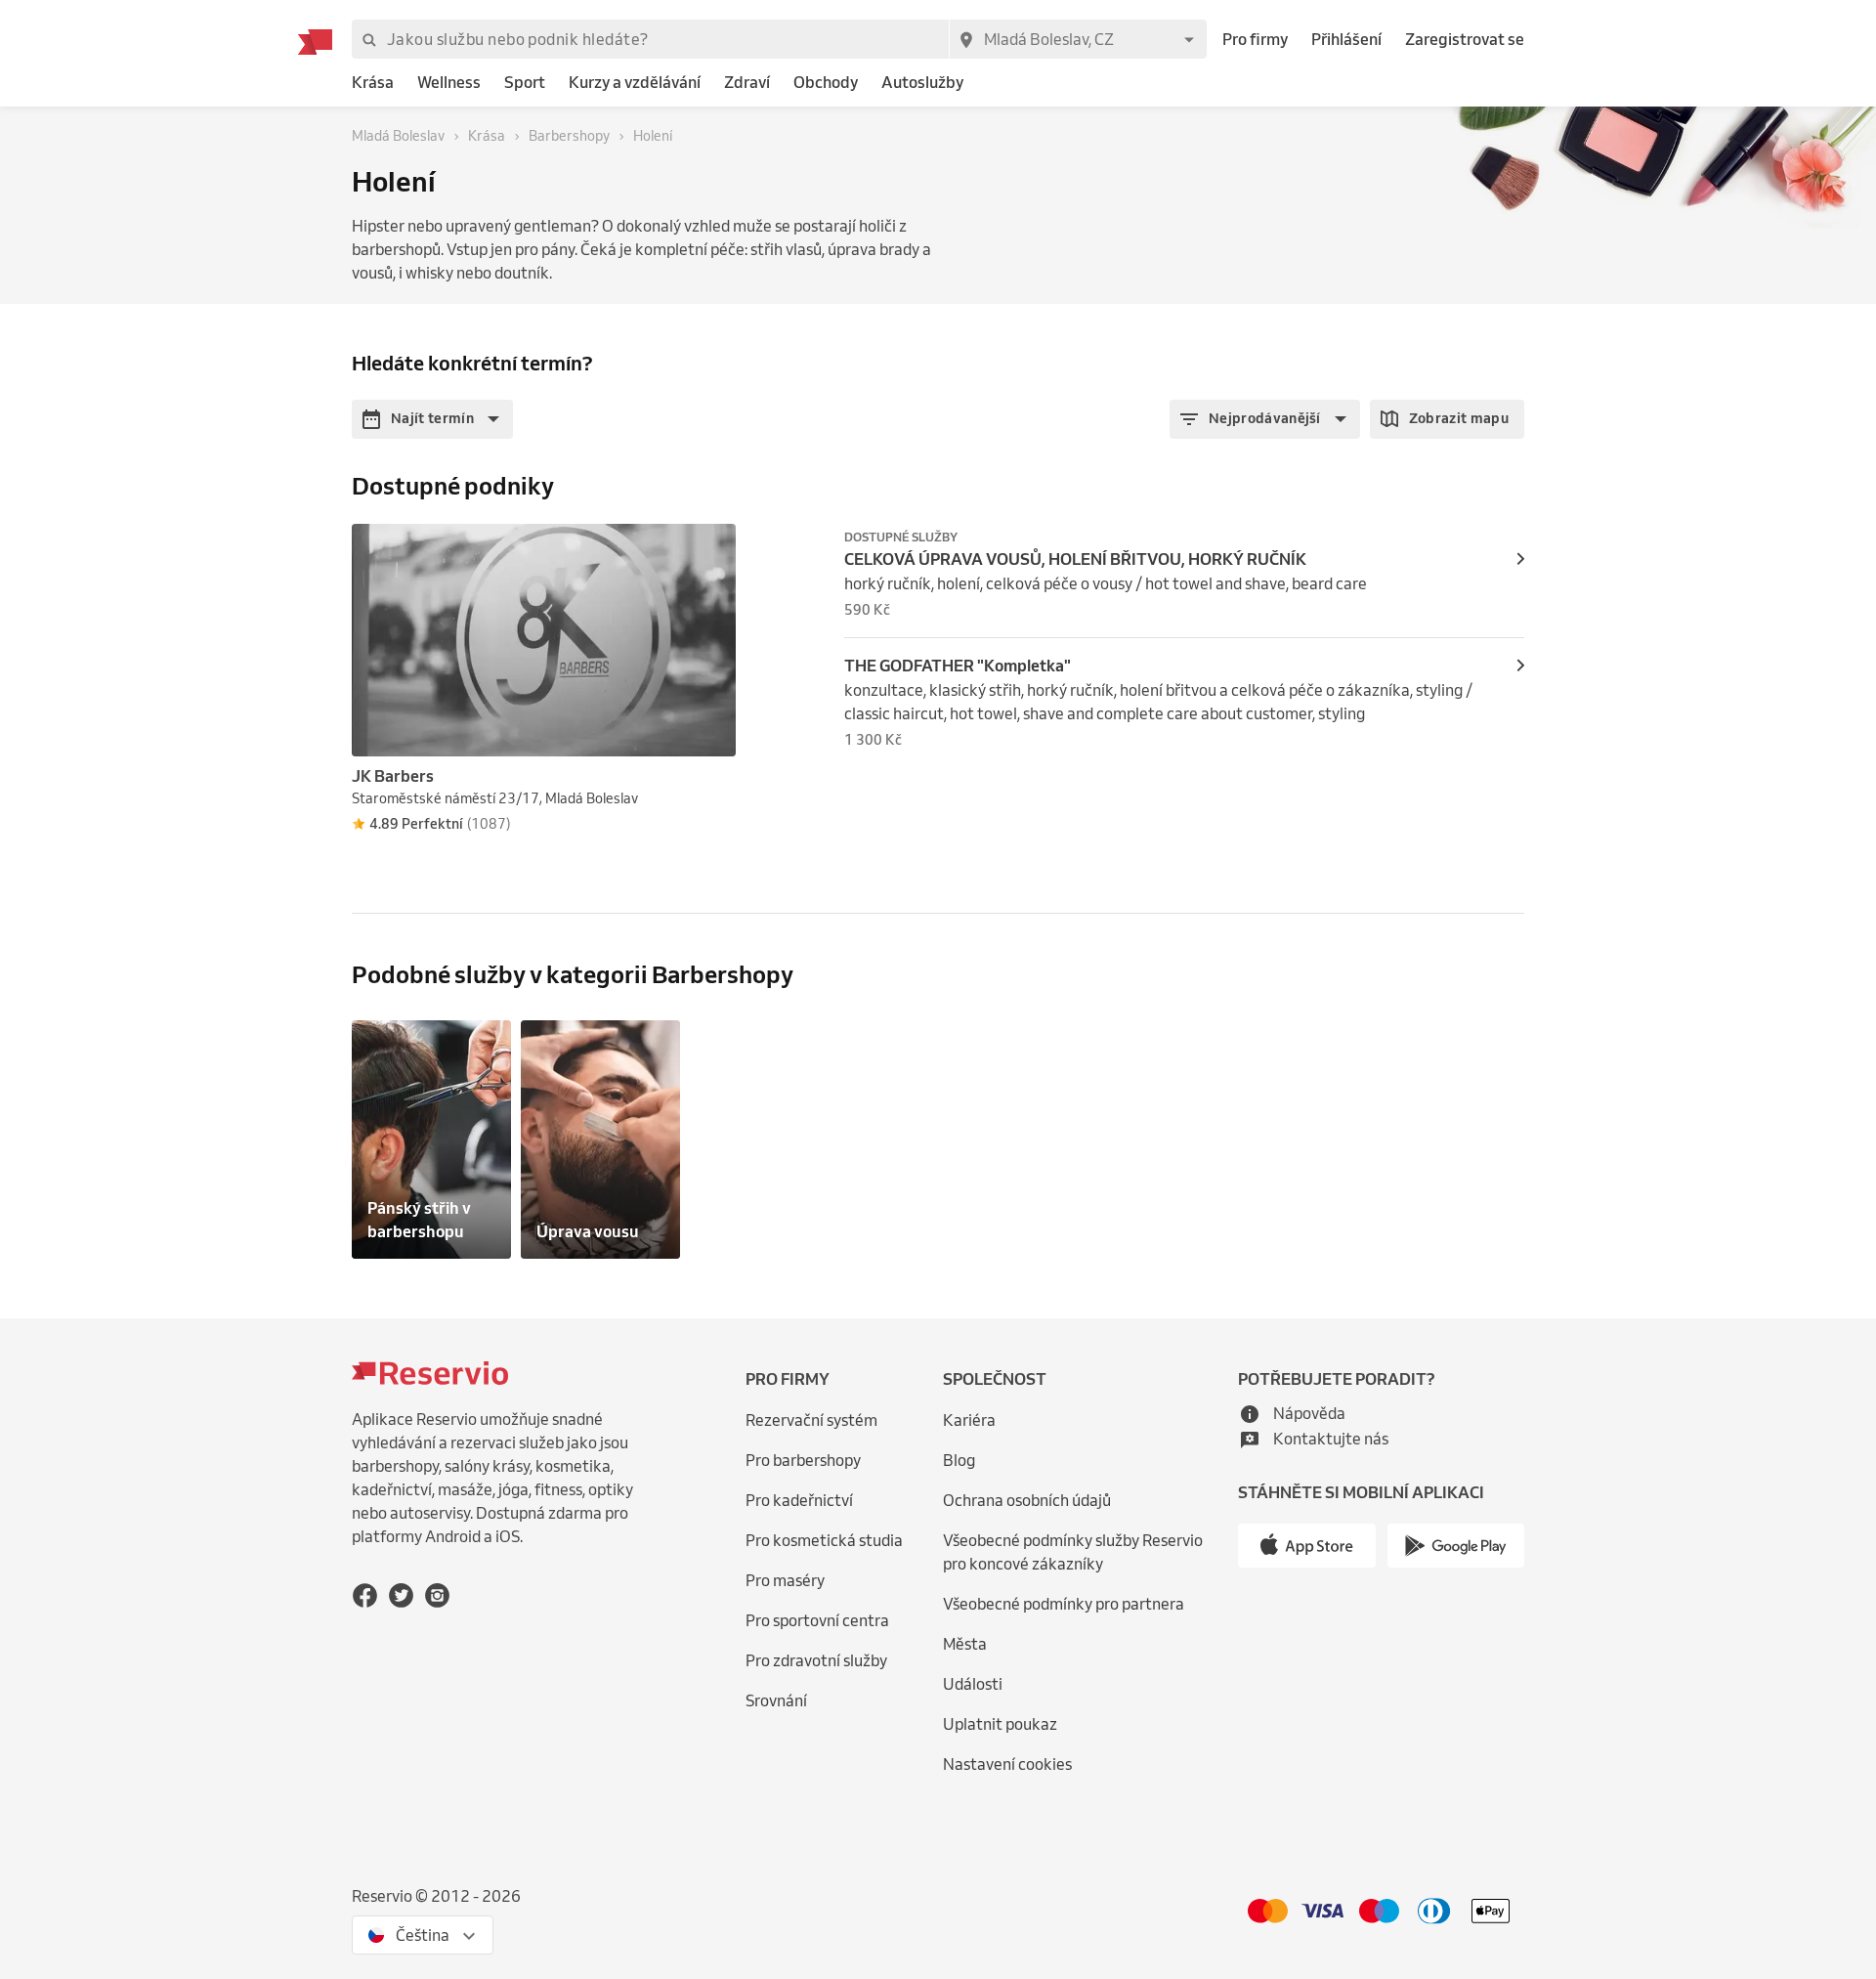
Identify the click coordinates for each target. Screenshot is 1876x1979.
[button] (432, 419)
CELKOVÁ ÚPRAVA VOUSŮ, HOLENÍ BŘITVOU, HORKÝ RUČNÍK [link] (1075, 559)
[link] (373, 83)
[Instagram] (437, 1595)
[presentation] (712, 547)
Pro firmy (1255, 39)
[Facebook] (365, 1595)
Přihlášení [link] (1346, 39)
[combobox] (1078, 39)
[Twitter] (401, 1595)
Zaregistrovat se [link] (1465, 39)
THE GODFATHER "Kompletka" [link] (958, 666)
